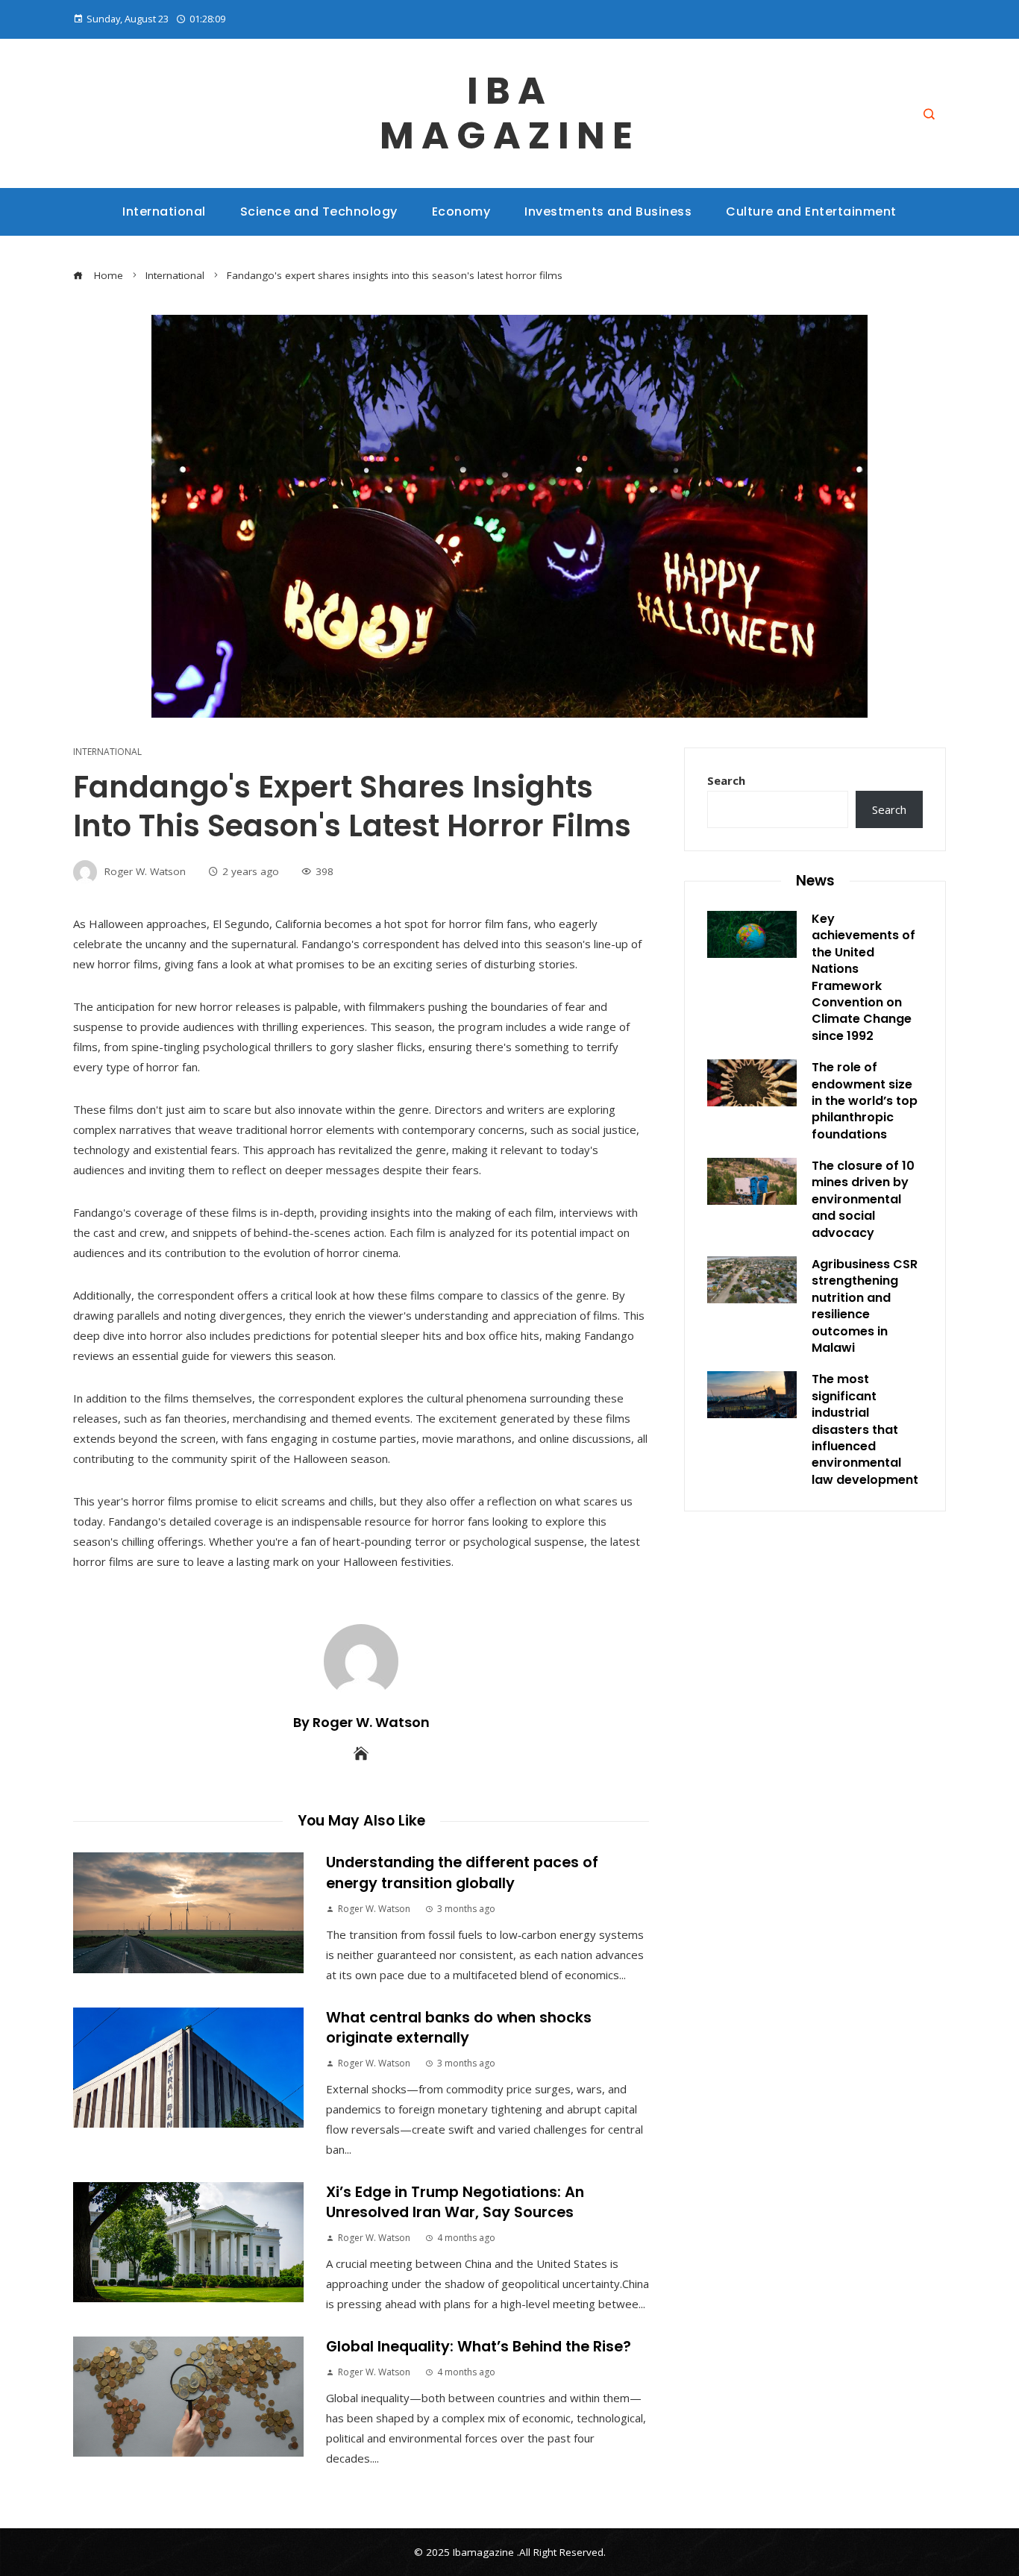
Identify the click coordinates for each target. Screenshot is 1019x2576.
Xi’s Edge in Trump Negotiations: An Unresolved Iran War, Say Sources (455, 2202)
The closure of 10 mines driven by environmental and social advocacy (863, 1199)
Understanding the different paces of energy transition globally (462, 1873)
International (107, 752)
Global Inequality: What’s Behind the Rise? (479, 2347)
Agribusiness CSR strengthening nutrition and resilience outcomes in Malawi (865, 1306)
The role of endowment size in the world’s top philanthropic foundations (865, 1101)
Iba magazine (510, 113)
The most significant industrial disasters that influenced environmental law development (865, 1429)
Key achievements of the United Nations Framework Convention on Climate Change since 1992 (863, 977)
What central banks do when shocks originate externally (459, 2028)
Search (726, 780)
